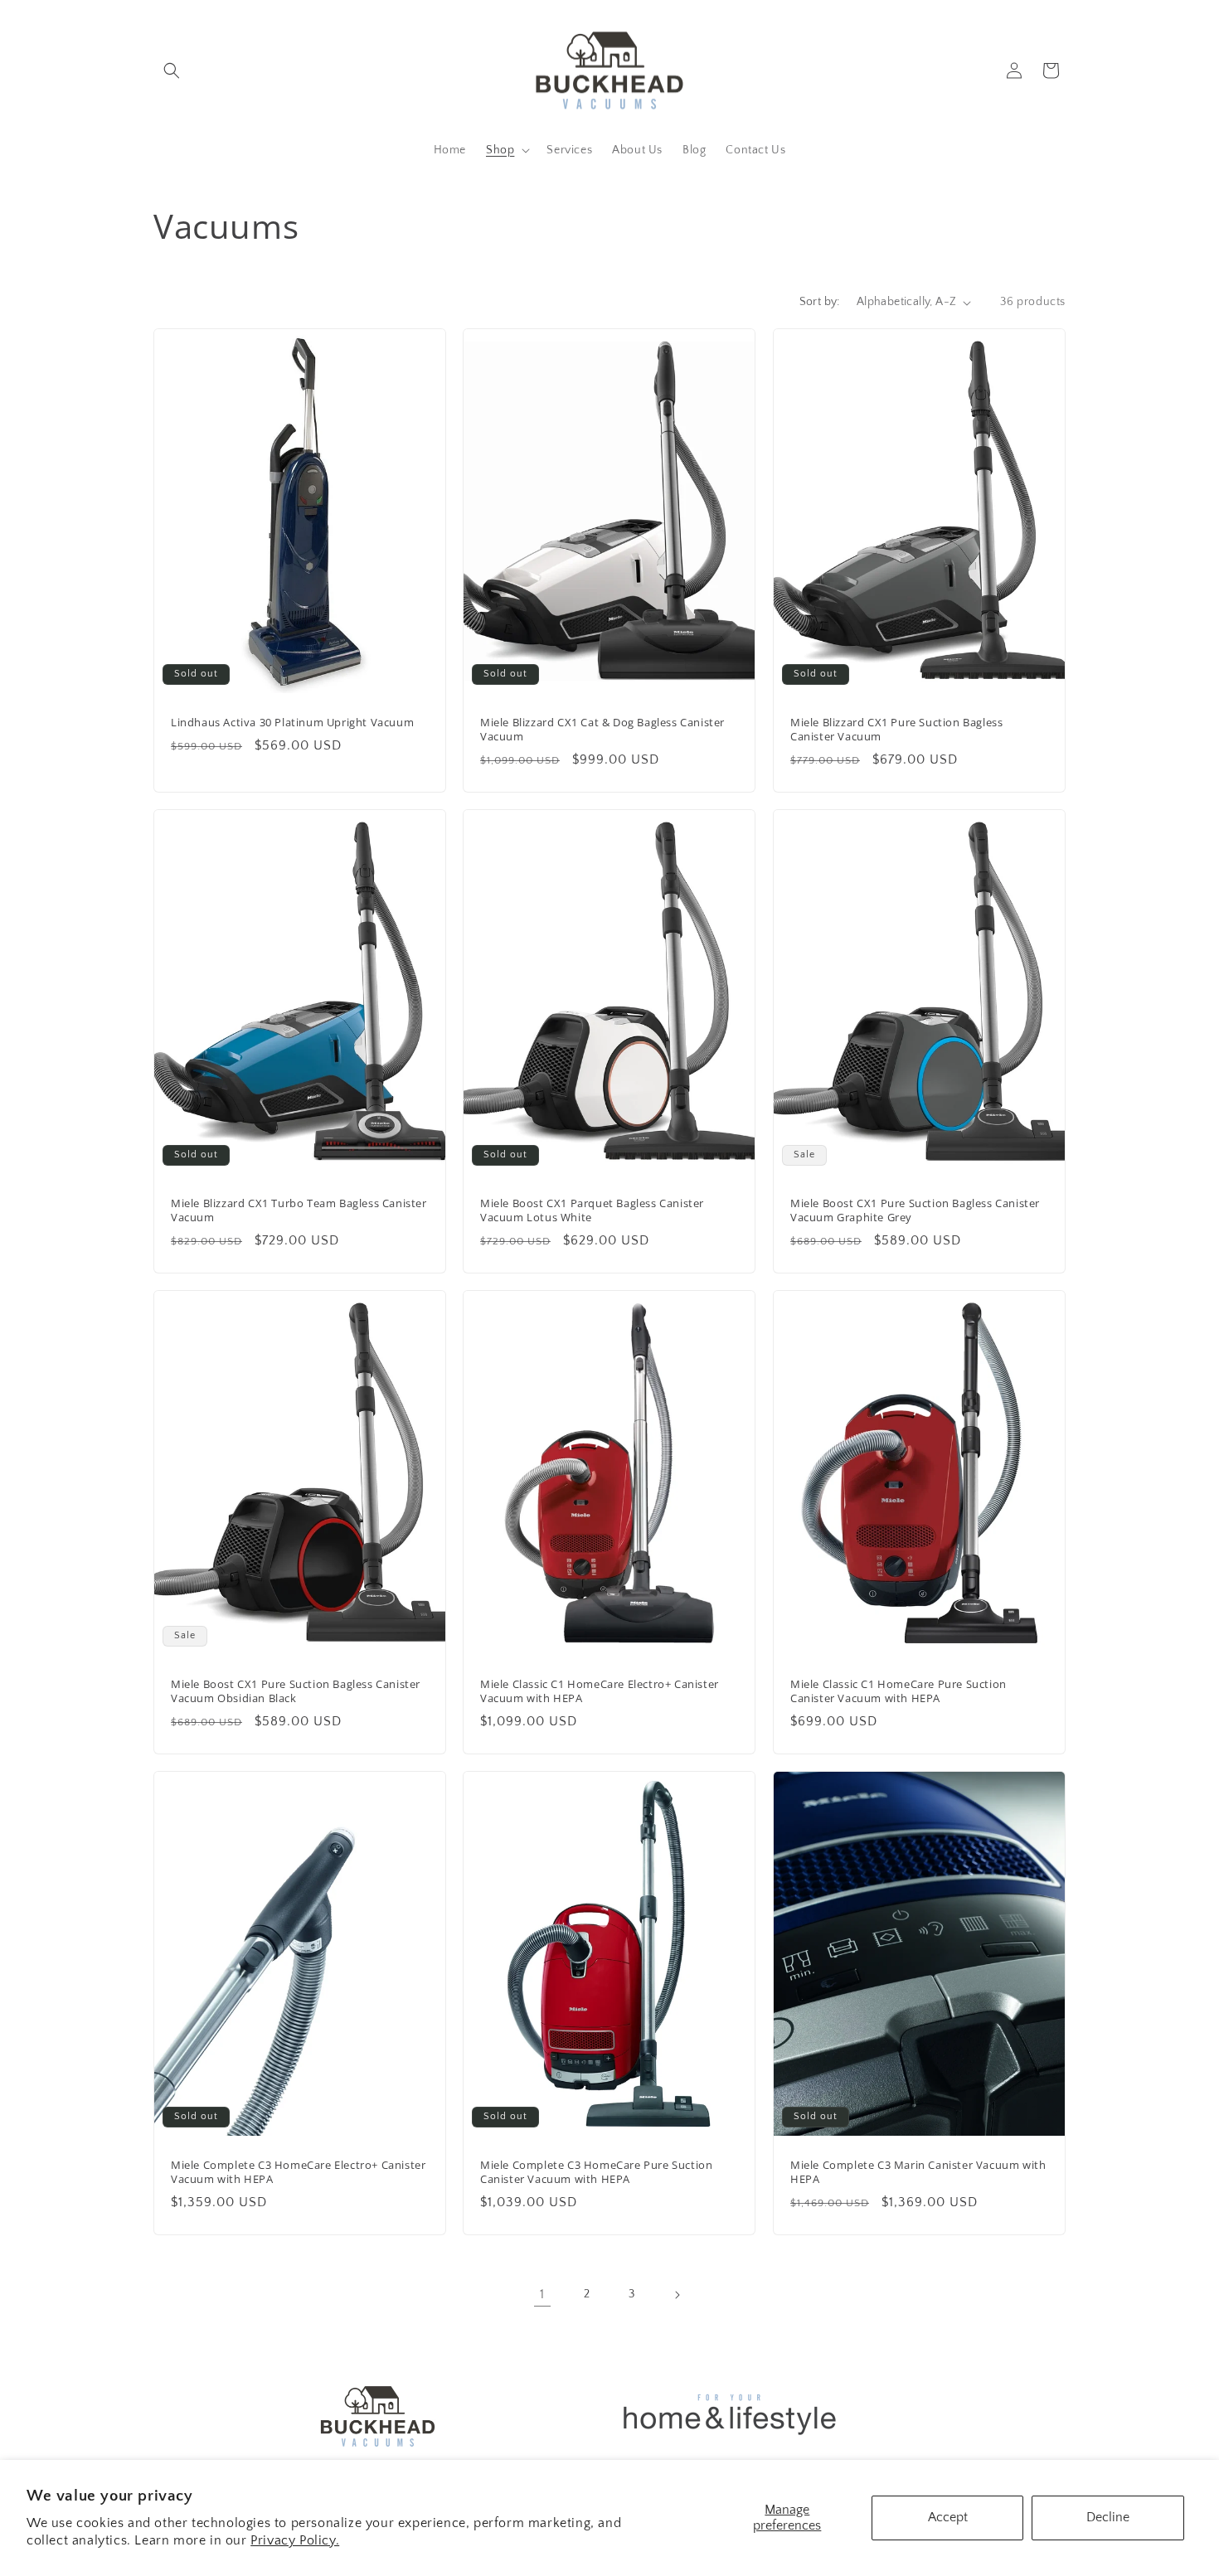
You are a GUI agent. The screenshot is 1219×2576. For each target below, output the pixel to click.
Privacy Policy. (295, 2540)
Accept (948, 2517)
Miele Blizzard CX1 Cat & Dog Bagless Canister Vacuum (602, 730)
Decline (1108, 2517)
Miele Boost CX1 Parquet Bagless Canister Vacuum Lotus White (592, 1210)
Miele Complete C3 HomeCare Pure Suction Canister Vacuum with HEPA (596, 2172)
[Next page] (677, 2295)
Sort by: (820, 302)
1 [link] (542, 2294)
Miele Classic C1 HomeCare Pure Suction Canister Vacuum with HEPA (898, 1691)
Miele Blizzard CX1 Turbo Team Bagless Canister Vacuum (299, 1210)
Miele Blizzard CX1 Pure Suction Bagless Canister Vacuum (896, 730)
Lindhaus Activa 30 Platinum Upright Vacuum (292, 723)
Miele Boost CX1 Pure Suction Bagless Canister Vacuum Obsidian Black (296, 1691)
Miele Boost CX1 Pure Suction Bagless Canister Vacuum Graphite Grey (915, 1210)
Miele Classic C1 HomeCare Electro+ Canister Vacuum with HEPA (600, 1691)
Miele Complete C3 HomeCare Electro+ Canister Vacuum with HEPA (298, 2172)
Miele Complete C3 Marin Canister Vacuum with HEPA (918, 2172)
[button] (172, 70)
